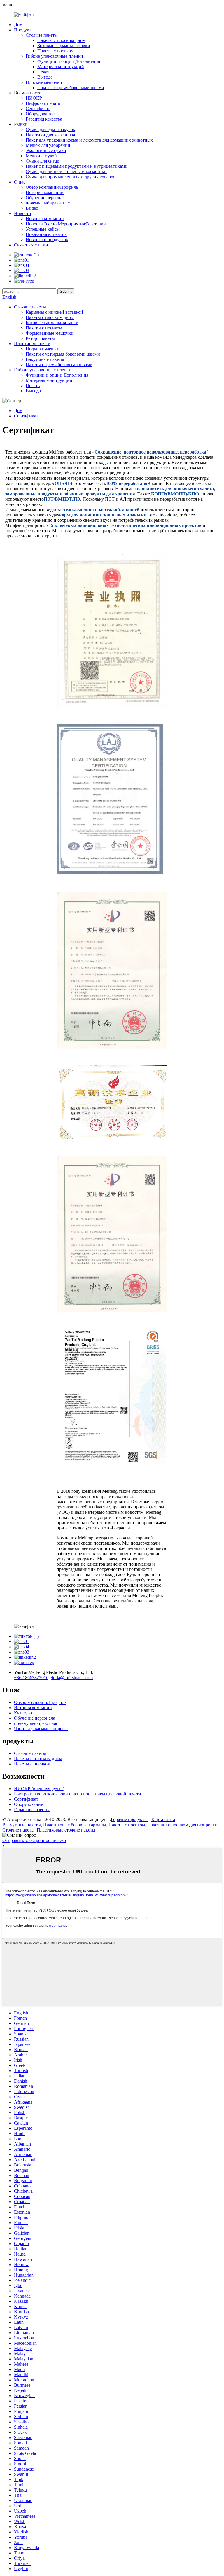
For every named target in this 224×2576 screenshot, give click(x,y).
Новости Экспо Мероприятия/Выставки (66, 224)
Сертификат (38, 108)
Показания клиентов (46, 234)
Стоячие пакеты (42, 35)
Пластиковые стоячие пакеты (66, 1830)
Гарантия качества (44, 119)
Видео (32, 208)
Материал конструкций (61, 67)
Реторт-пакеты (40, 338)
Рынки (21, 124)
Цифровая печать (43, 103)
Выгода (45, 77)
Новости (23, 213)
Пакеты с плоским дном (61, 40)
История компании (45, 192)
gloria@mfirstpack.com (71, 1678)
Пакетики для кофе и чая (50, 135)
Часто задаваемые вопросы (41, 1729)
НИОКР (34, 98)
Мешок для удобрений (48, 145)
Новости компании (45, 219)
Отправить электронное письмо (34, 1840)
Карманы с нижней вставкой (54, 312)
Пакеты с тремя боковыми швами (71, 88)
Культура (23, 1713)
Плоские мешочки (44, 82)
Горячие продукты (129, 1819)
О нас (20, 182)
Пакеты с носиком (56, 51)
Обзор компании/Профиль (52, 187)
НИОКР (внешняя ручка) (39, 1789)
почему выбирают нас (48, 203)
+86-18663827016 (31, 1678)
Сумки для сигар (42, 161)
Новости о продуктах (47, 240)
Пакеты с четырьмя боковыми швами (63, 354)
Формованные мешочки (50, 333)
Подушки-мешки (43, 349)
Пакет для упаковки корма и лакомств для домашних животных (89, 140)
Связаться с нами (31, 245)
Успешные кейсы (43, 229)
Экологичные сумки (46, 150)
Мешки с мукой (41, 156)
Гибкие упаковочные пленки (54, 56)
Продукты (24, 30)
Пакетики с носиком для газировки (182, 1825)
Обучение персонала (46, 198)
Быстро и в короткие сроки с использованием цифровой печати (78, 1794)
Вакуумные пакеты (45, 359)
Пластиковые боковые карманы (75, 1825)
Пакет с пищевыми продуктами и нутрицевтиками (77, 166)
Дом (18, 25)
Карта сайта (163, 1819)
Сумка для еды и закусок (50, 129)
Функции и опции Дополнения (69, 61)
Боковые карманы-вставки (64, 46)
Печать (44, 72)
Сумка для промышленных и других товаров (71, 177)
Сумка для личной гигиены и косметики (66, 171)
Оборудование (40, 114)
